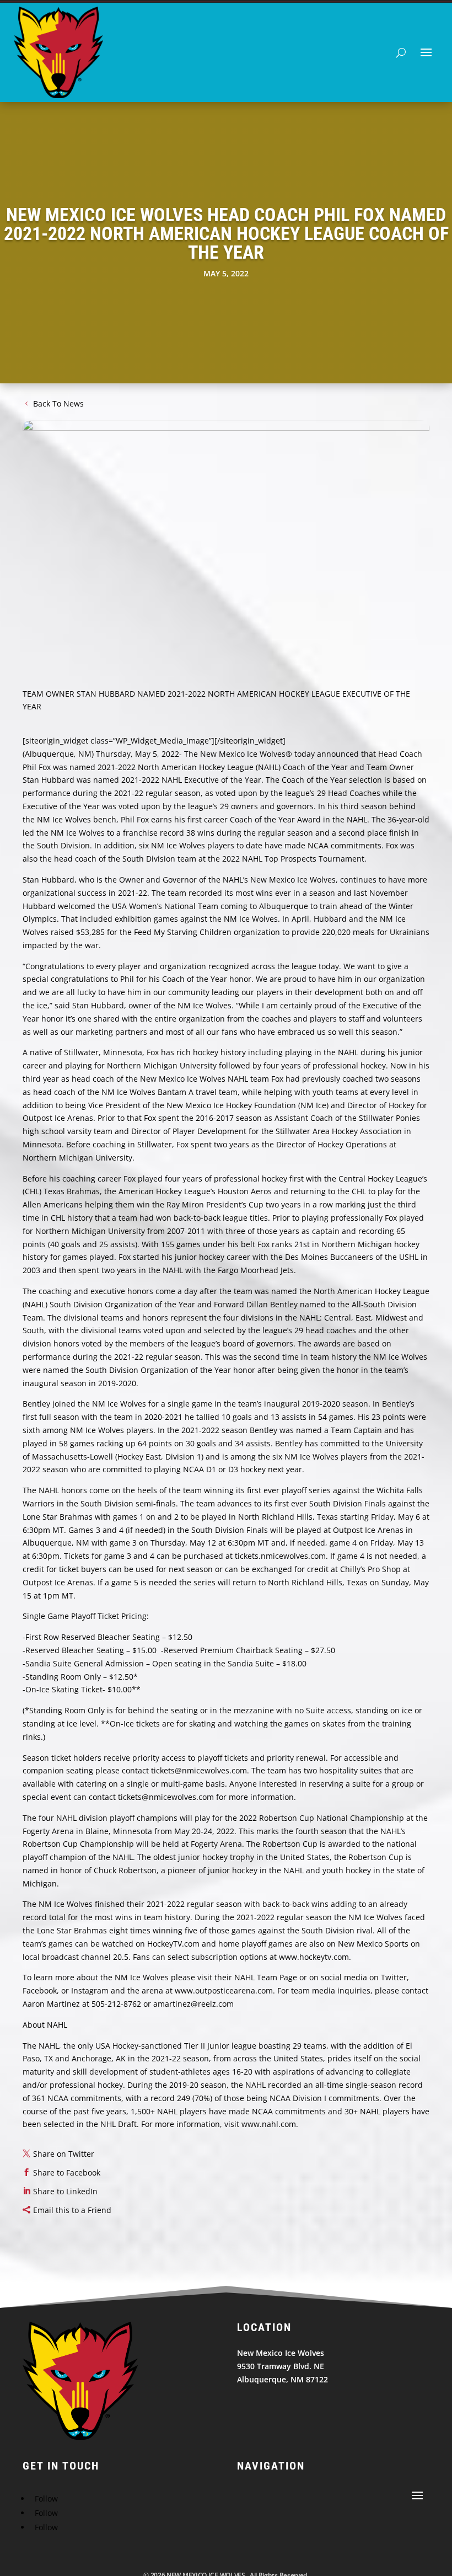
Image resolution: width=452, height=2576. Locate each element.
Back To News (58, 403)
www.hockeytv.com (314, 1957)
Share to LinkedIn (65, 2191)
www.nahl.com (269, 2124)
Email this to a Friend (72, 2210)
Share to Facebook (67, 2173)
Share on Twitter (64, 2154)
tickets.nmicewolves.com (280, 1556)
